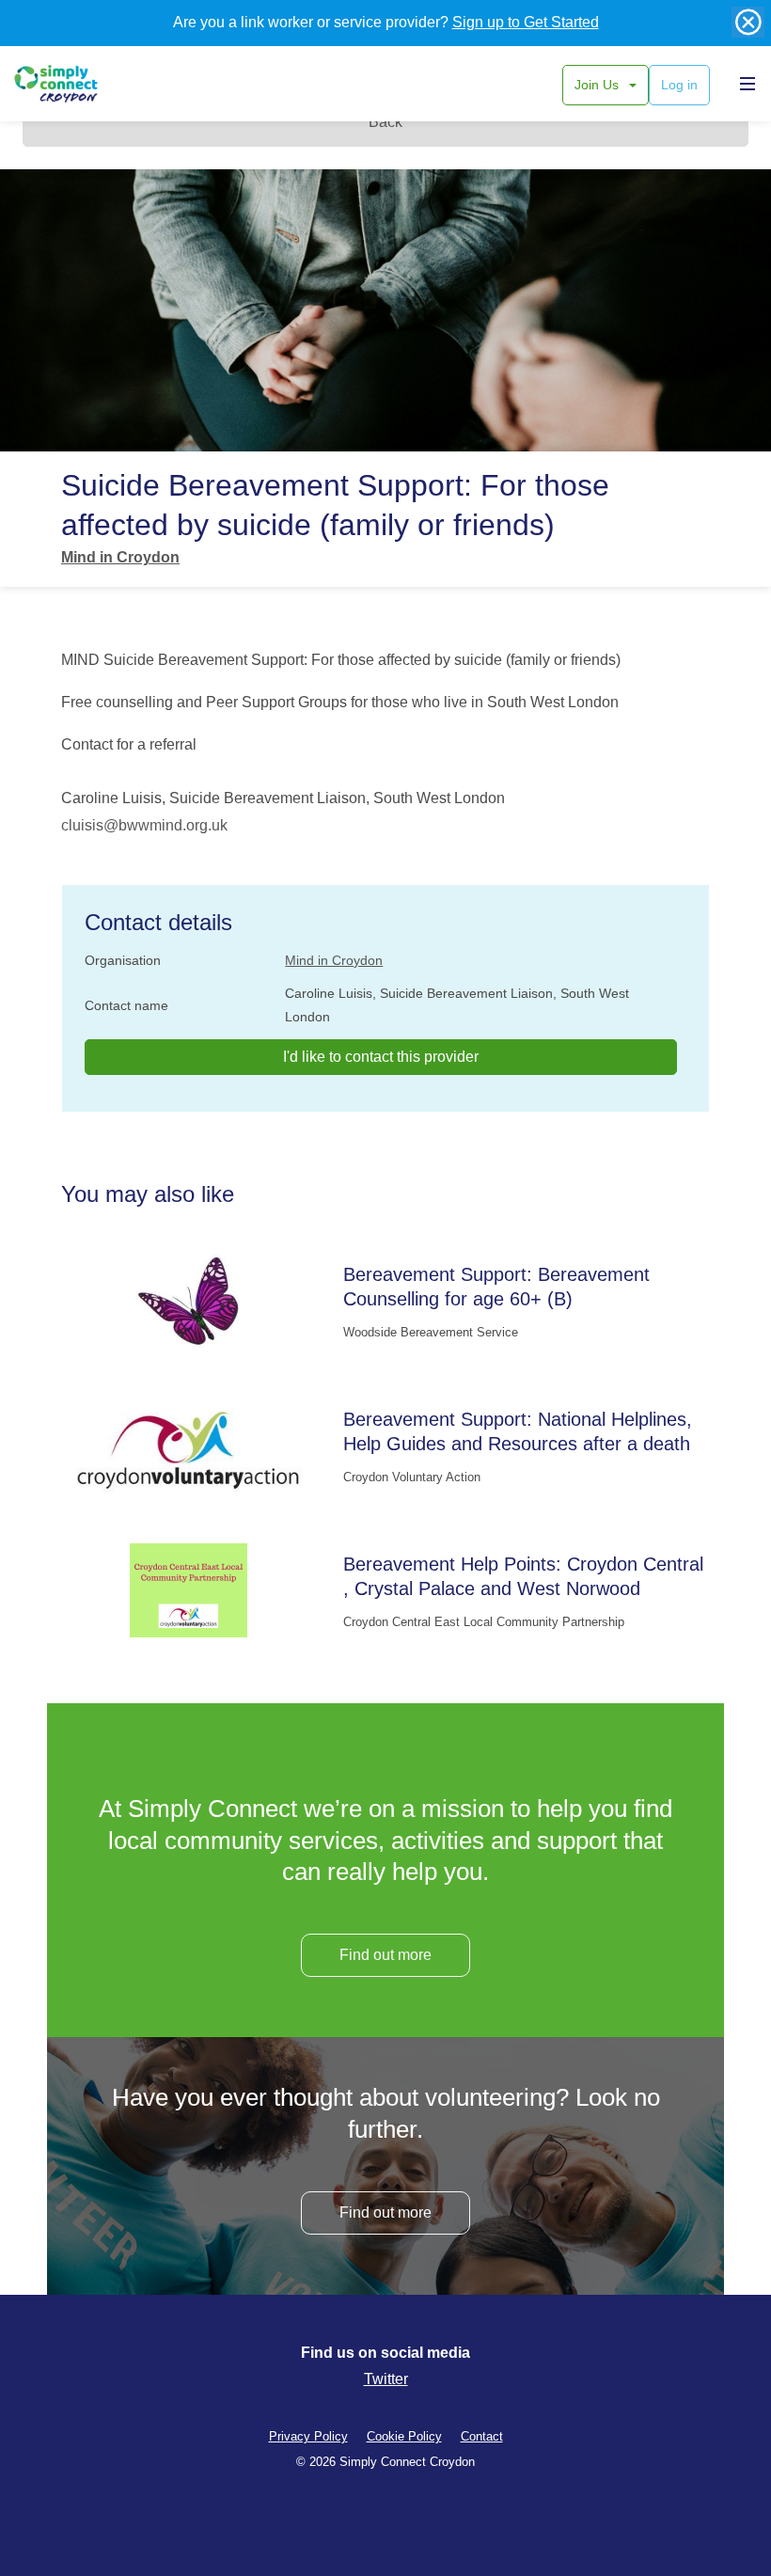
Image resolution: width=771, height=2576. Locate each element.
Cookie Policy (404, 2436)
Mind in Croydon (120, 557)
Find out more (385, 1955)
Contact (482, 2436)
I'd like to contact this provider (381, 1057)
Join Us (598, 85)
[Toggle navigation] (743, 83)
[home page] (78, 84)
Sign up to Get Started (526, 22)
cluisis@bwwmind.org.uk (144, 825)
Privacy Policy (308, 2436)
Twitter (386, 2379)
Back (385, 122)
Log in (679, 85)
